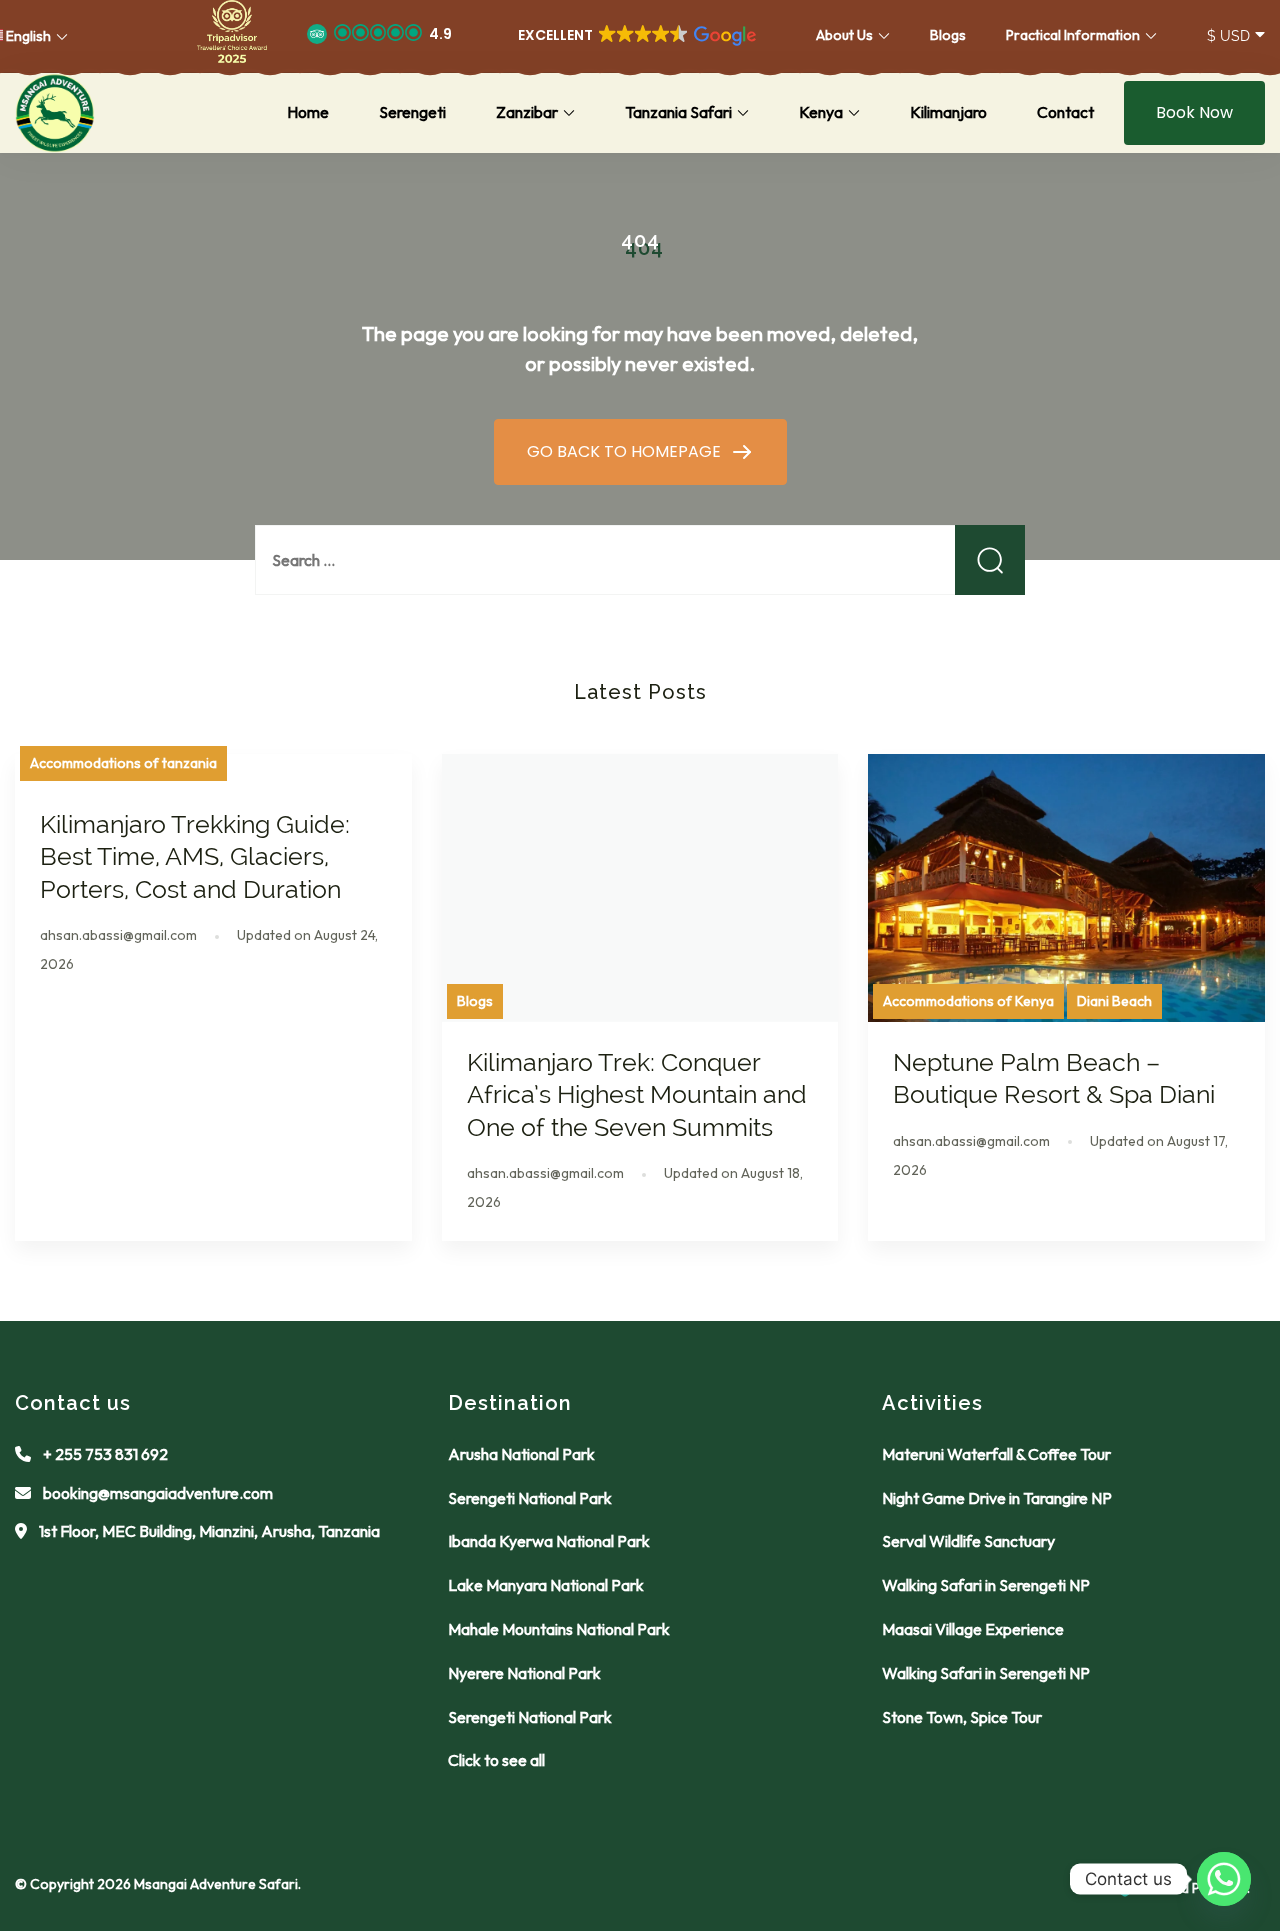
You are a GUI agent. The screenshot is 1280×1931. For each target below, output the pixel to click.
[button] (232, 36)
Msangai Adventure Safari (216, 1884)
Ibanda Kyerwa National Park (549, 1541)
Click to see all (496, 1760)
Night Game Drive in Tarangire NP (997, 1498)
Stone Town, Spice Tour (962, 1717)
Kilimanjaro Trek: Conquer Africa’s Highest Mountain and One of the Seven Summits (637, 1094)
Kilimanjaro (948, 112)
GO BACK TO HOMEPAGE (626, 451)
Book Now (1194, 112)
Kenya (821, 112)
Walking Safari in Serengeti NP (986, 1585)
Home (308, 112)
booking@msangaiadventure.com (158, 1493)
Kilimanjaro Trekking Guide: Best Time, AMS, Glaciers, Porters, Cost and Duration (195, 856)
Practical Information (1073, 35)
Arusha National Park (521, 1454)
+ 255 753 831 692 (105, 1454)
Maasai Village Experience (973, 1629)
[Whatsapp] (1224, 1879)
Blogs (948, 35)
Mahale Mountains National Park (559, 1629)
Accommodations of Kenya (968, 1001)
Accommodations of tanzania (123, 763)
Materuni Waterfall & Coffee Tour (996, 1454)
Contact (1065, 112)
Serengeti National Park (530, 1498)
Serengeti (412, 112)
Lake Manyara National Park (546, 1585)
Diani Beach (1114, 1001)
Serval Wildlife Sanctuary (968, 1541)
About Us (844, 35)
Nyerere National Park (524, 1673)
